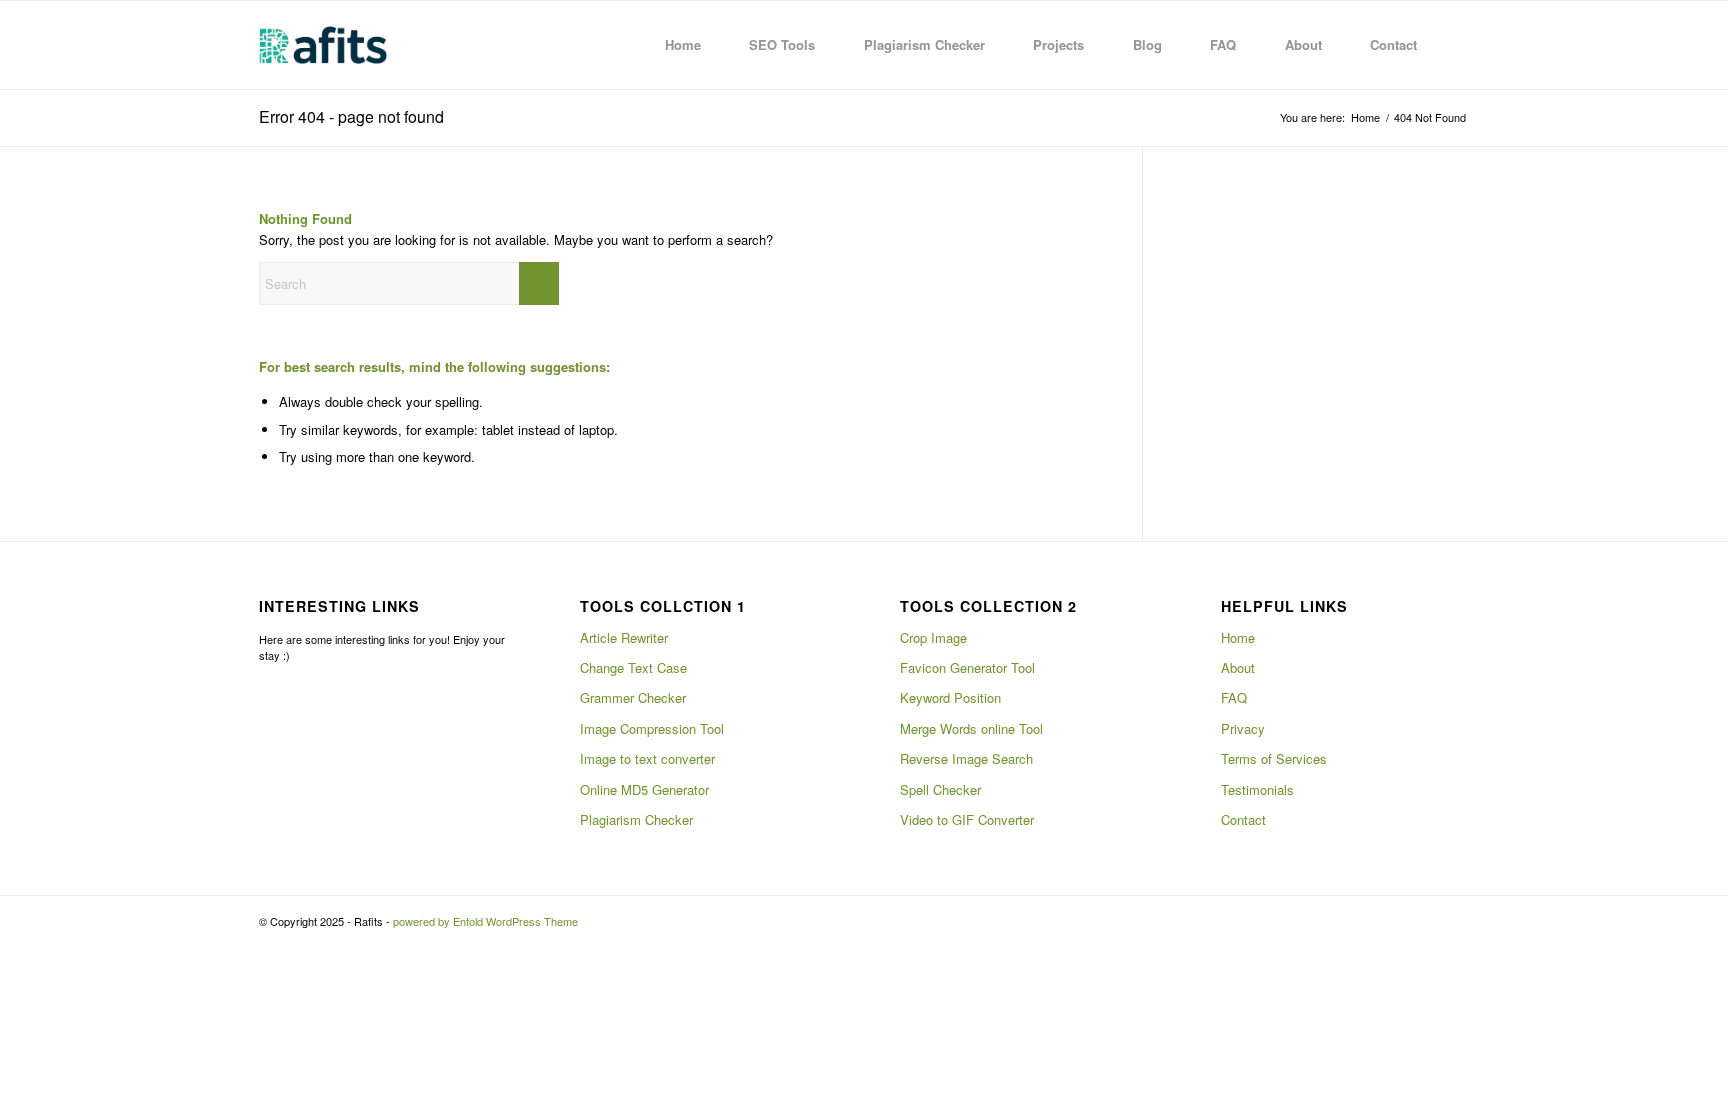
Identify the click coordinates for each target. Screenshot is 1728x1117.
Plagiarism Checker (636, 819)
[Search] (1449, 45)
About (1238, 667)
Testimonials (1257, 789)
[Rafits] (323, 45)
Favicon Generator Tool (967, 667)
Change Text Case (633, 667)
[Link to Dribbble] (1454, 921)
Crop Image (933, 637)
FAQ (1234, 697)
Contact (1243, 819)
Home (1238, 637)
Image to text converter (647, 758)
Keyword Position (950, 697)
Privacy (1243, 728)
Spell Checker (940, 789)
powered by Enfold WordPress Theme (485, 921)
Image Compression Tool (652, 728)
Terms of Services (1274, 758)
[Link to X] (1424, 921)
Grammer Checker (633, 697)
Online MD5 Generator (644, 789)
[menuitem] (671, 45)
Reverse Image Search (966, 758)
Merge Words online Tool (971, 728)
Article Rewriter (624, 637)
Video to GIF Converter (967, 819)
